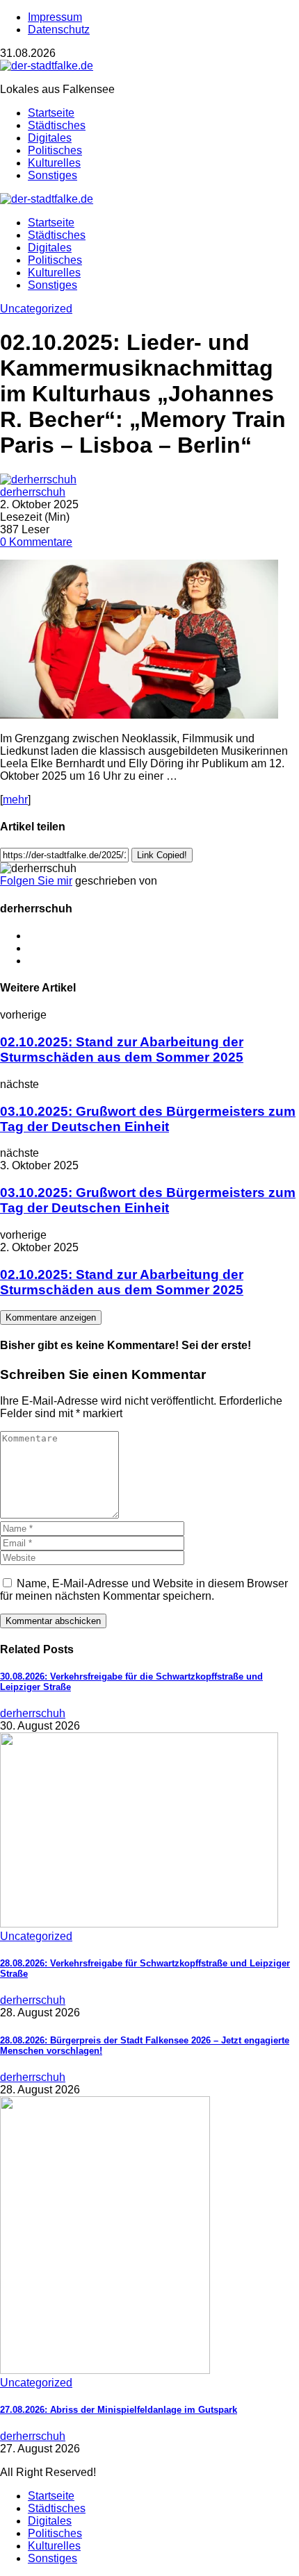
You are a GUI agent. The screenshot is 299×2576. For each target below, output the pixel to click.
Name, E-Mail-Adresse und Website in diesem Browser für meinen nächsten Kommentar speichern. (144, 1590)
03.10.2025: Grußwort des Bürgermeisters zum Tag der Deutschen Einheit (148, 1119)
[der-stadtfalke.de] (47, 66)
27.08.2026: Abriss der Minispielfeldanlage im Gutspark (119, 2410)
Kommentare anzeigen (51, 1318)
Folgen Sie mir (36, 881)
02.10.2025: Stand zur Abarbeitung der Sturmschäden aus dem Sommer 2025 (122, 1049)
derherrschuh (33, 492)
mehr (15, 800)
